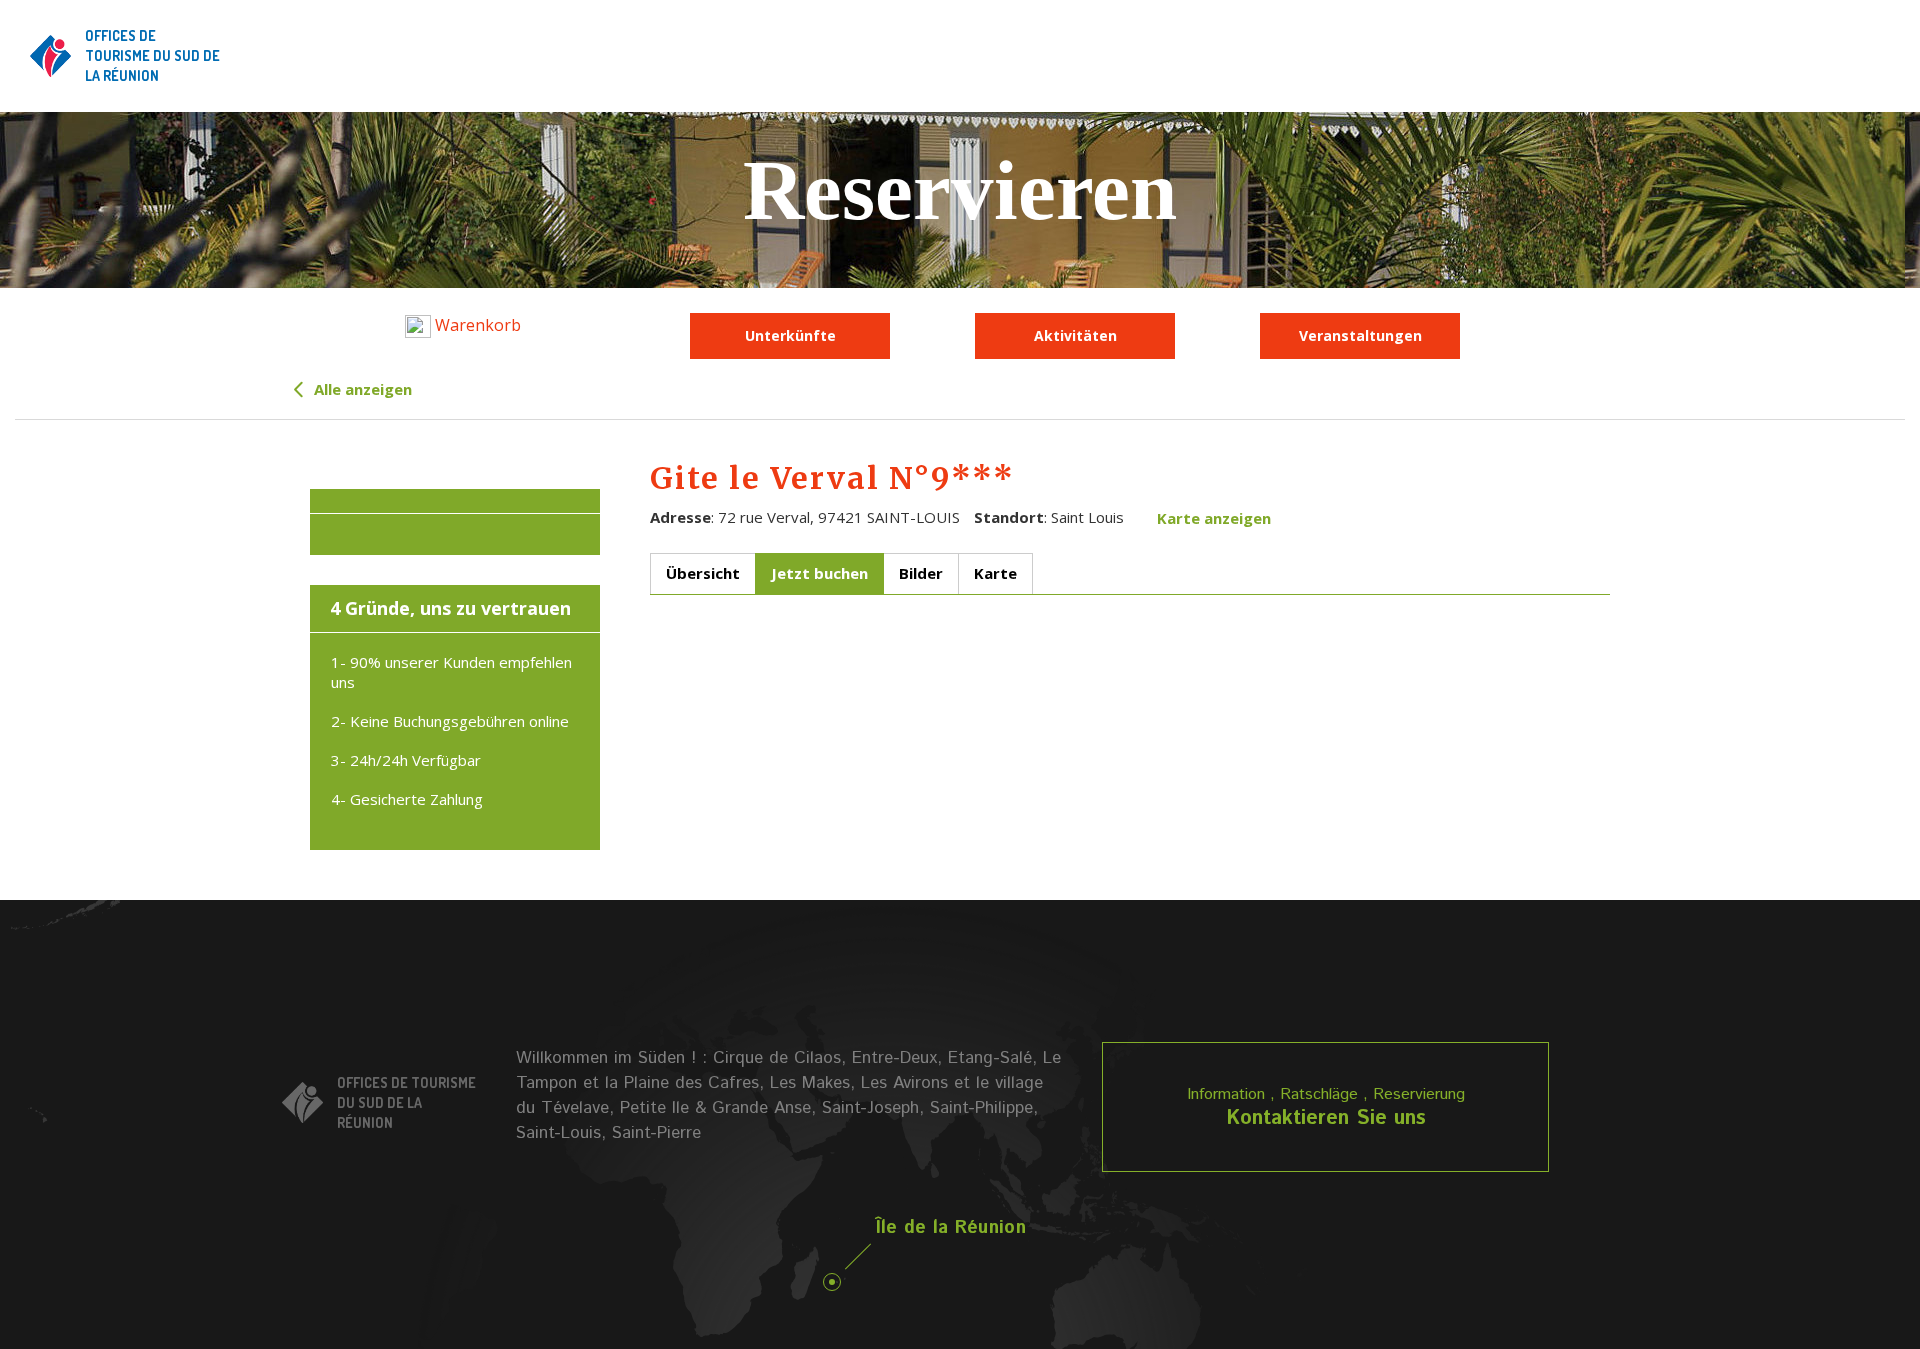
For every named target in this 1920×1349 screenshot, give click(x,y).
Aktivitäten (1075, 335)
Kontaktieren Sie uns (1326, 1118)
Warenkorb (476, 325)
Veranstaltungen (1360, 335)
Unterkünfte (790, 335)
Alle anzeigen (361, 389)
